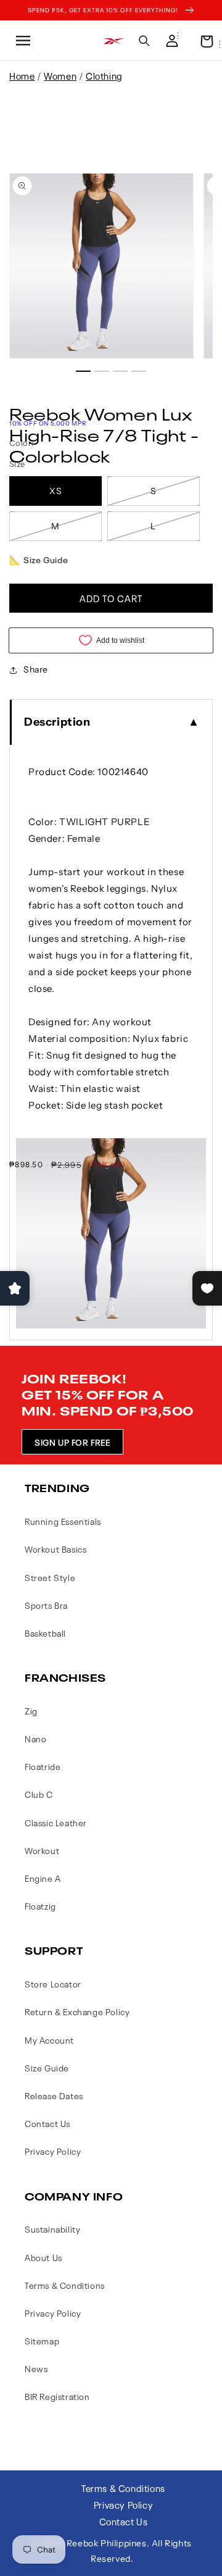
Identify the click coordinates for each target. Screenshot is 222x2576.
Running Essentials (63, 1521)
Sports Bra (46, 1605)
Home (22, 75)
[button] (22, 41)
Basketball (45, 1633)
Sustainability (52, 2229)
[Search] (144, 41)
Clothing (104, 75)
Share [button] (36, 669)
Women (60, 75)
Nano (35, 1738)
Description (57, 722)
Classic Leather (56, 1822)
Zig (31, 1710)
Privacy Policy (53, 2151)
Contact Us (47, 2123)
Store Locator (53, 1983)
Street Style (50, 1577)
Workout (42, 1850)
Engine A (43, 1878)
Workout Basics (55, 1549)
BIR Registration (57, 2396)
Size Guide (47, 2067)
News (36, 2368)
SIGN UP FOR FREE (72, 1442)
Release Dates (54, 2095)
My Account (49, 2040)
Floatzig (40, 1906)
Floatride (43, 1766)
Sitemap (42, 2340)
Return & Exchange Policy (77, 2011)
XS (56, 491)
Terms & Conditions (65, 2285)
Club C (39, 1794)
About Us (43, 2257)
